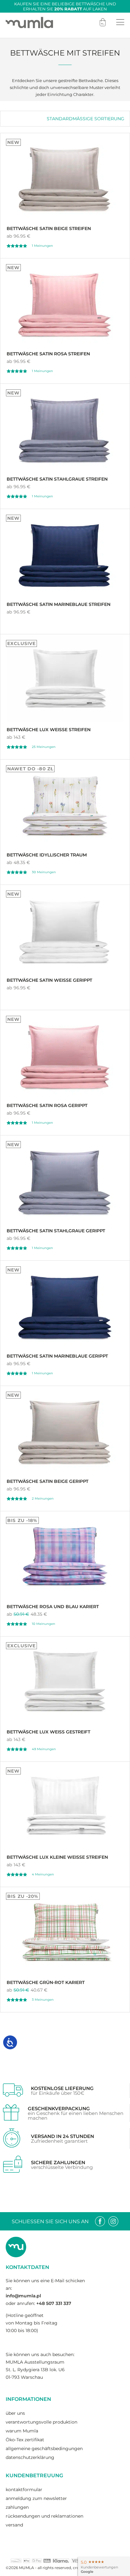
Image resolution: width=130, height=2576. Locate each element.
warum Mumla (22, 2431)
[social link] (100, 2221)
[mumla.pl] (29, 22)
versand (14, 2525)
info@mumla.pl (23, 2296)
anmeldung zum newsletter (36, 2498)
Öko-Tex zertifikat (25, 2440)
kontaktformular (24, 2490)
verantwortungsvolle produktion (41, 2422)
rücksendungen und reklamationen (44, 2516)
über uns (15, 2413)
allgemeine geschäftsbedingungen (44, 2449)
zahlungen (17, 2507)
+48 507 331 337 (54, 2303)
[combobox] (86, 119)
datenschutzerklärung (30, 2457)
